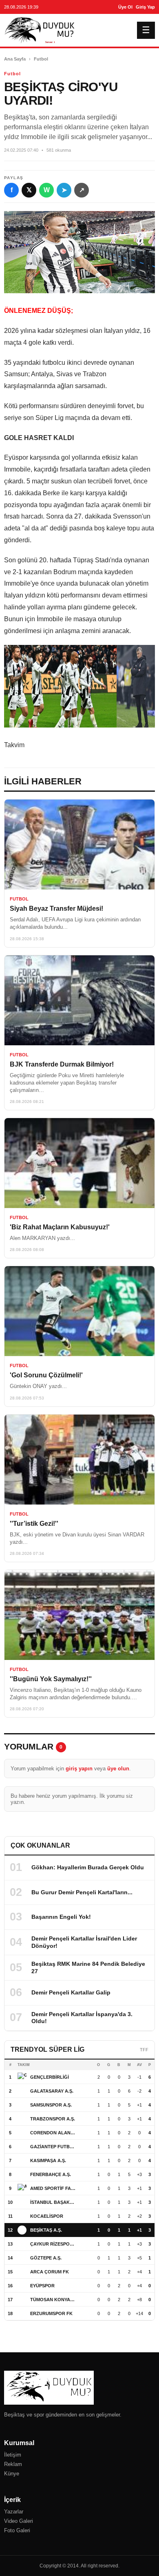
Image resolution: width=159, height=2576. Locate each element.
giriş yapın (79, 1769)
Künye (12, 2474)
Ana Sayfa (15, 59)
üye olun (118, 1769)
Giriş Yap (145, 7)
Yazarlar (14, 2512)
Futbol (41, 59)
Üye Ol (125, 7)
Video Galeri (19, 2521)
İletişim (13, 2455)
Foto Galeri (17, 2530)
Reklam (13, 2464)
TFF (144, 2050)
